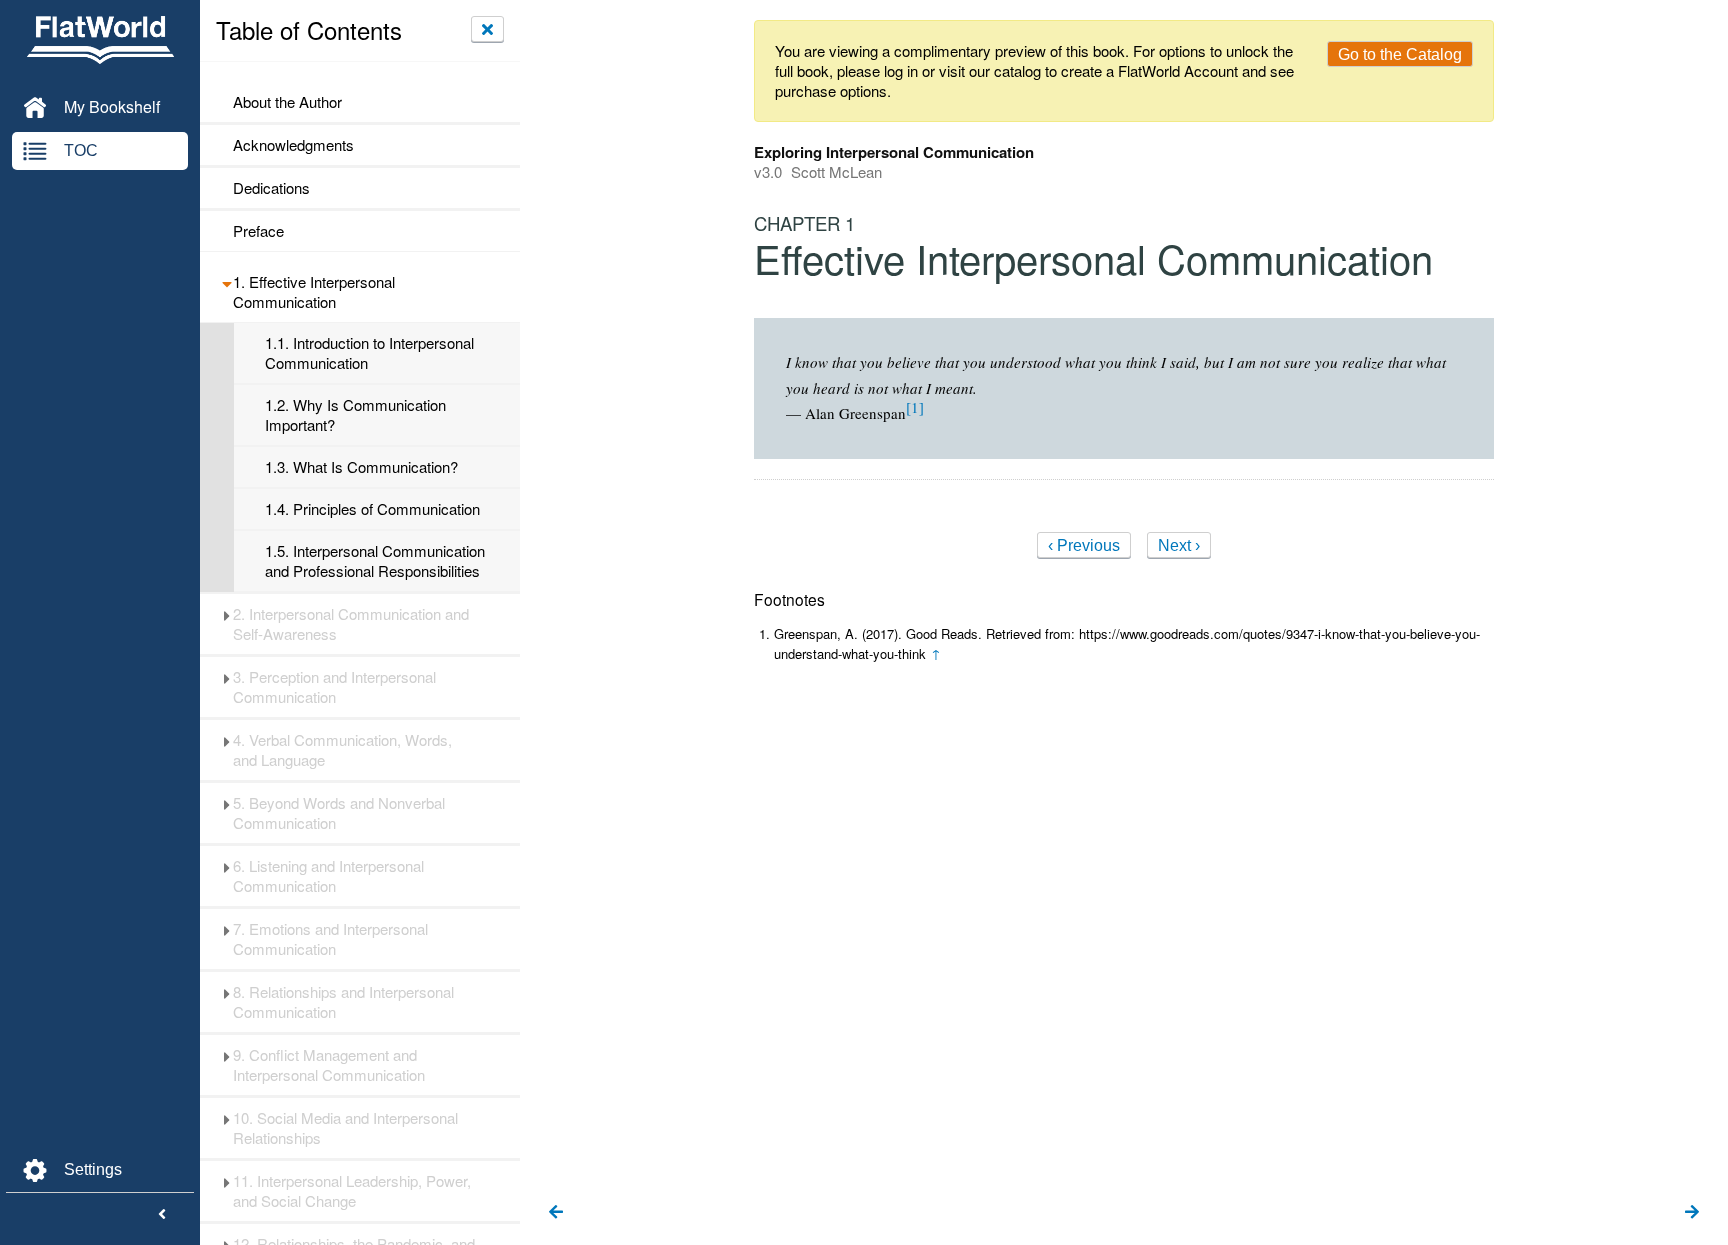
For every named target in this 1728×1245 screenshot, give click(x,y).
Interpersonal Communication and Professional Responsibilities (375, 561)
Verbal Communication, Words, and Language (342, 750)
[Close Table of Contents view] (487, 29)
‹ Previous (1084, 545)
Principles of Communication (372, 509)
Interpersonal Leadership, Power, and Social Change (352, 1191)
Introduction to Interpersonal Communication (369, 353)
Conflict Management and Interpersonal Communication (329, 1065)
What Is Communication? (361, 467)
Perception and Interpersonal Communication (334, 687)
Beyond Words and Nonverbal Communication (339, 813)
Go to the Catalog (1400, 54)
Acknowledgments (293, 145)
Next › (1179, 545)
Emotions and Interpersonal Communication (330, 939)
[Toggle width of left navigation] (162, 1215)
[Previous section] (556, 1213)
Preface (258, 231)
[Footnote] (915, 407)
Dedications (271, 188)
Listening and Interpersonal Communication (328, 876)
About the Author (287, 102)
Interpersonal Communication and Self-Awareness (351, 624)
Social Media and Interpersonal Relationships (345, 1128)
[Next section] (1692, 1213)
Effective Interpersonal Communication (314, 292)
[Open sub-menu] (226, 282)
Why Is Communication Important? (355, 415)
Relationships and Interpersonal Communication (343, 1002)
